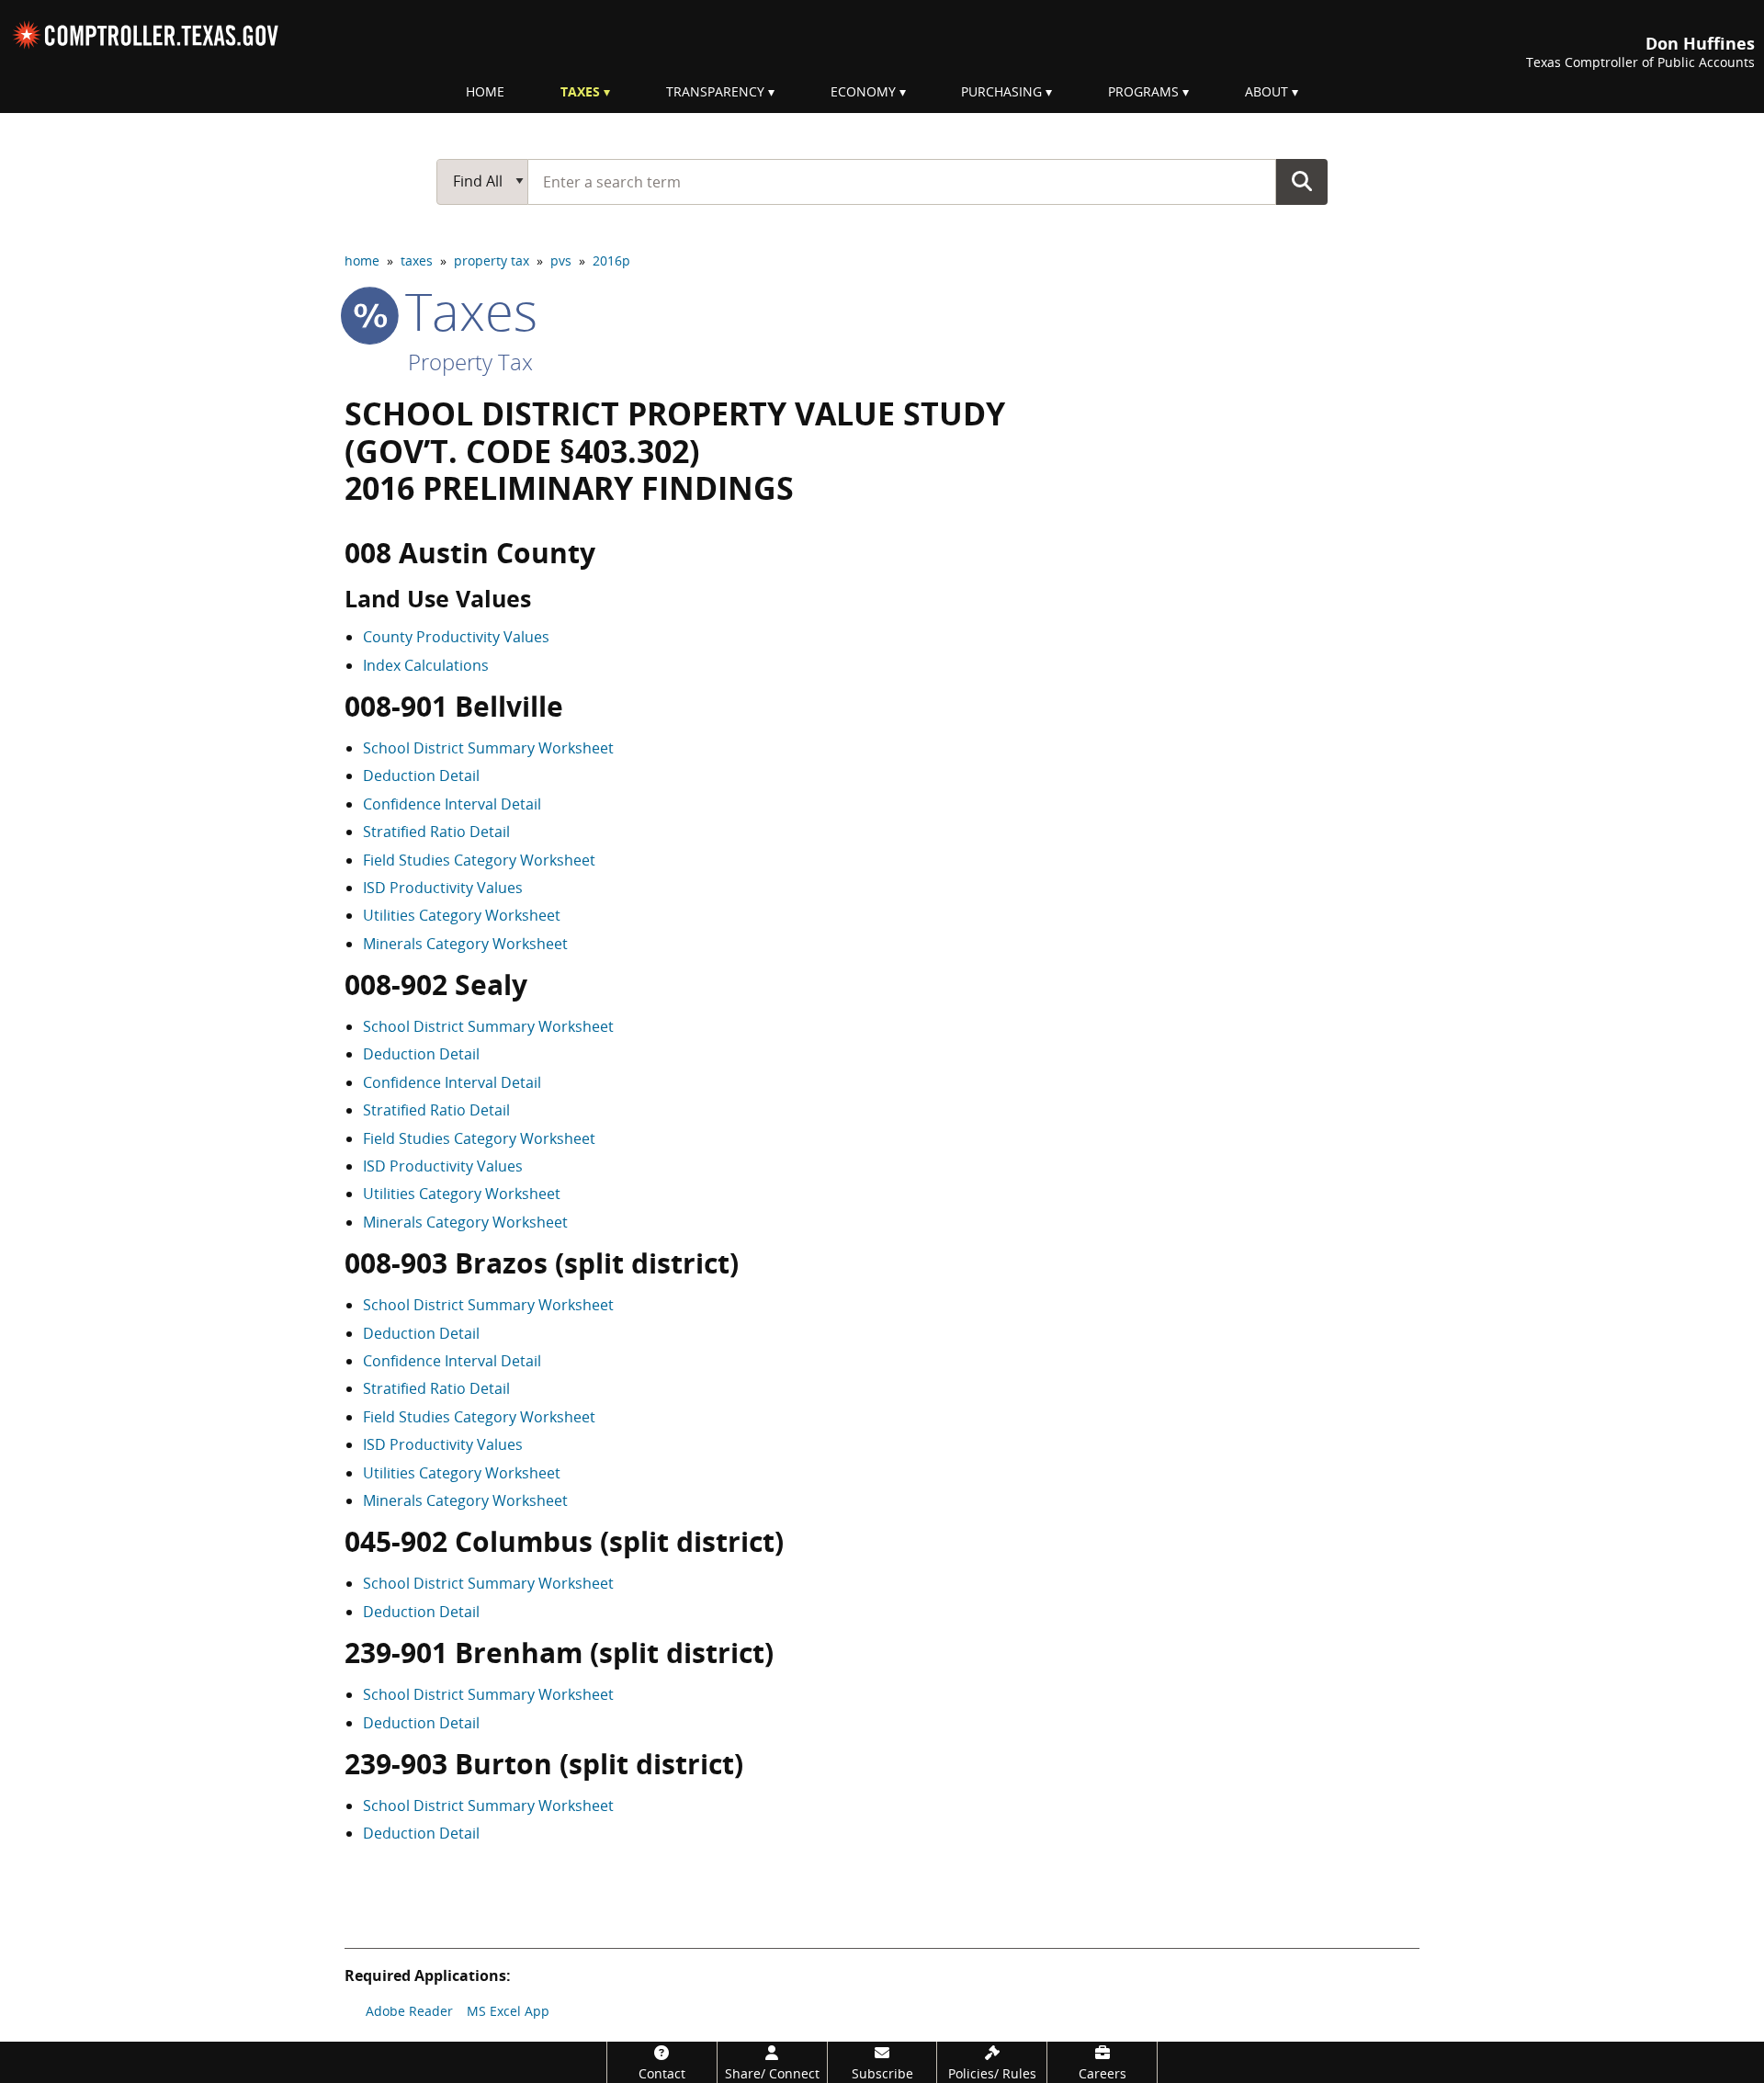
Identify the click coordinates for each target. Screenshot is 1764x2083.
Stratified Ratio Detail (436, 832)
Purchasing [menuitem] (1001, 91)
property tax (492, 260)
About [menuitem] (1266, 91)
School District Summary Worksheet (488, 748)
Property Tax (470, 362)
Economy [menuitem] (863, 91)
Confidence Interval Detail (452, 804)
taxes (417, 260)
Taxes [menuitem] (580, 91)
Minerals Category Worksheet (465, 944)
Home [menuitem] (485, 91)
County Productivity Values (456, 637)
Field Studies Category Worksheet (479, 860)
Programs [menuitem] (1143, 91)
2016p (611, 260)
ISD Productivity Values (443, 888)
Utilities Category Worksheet (462, 915)
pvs (561, 260)
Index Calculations (426, 665)
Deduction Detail (421, 775)
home (362, 260)
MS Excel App (508, 2011)
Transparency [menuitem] (715, 91)
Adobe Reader (409, 2011)
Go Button (1302, 181)
